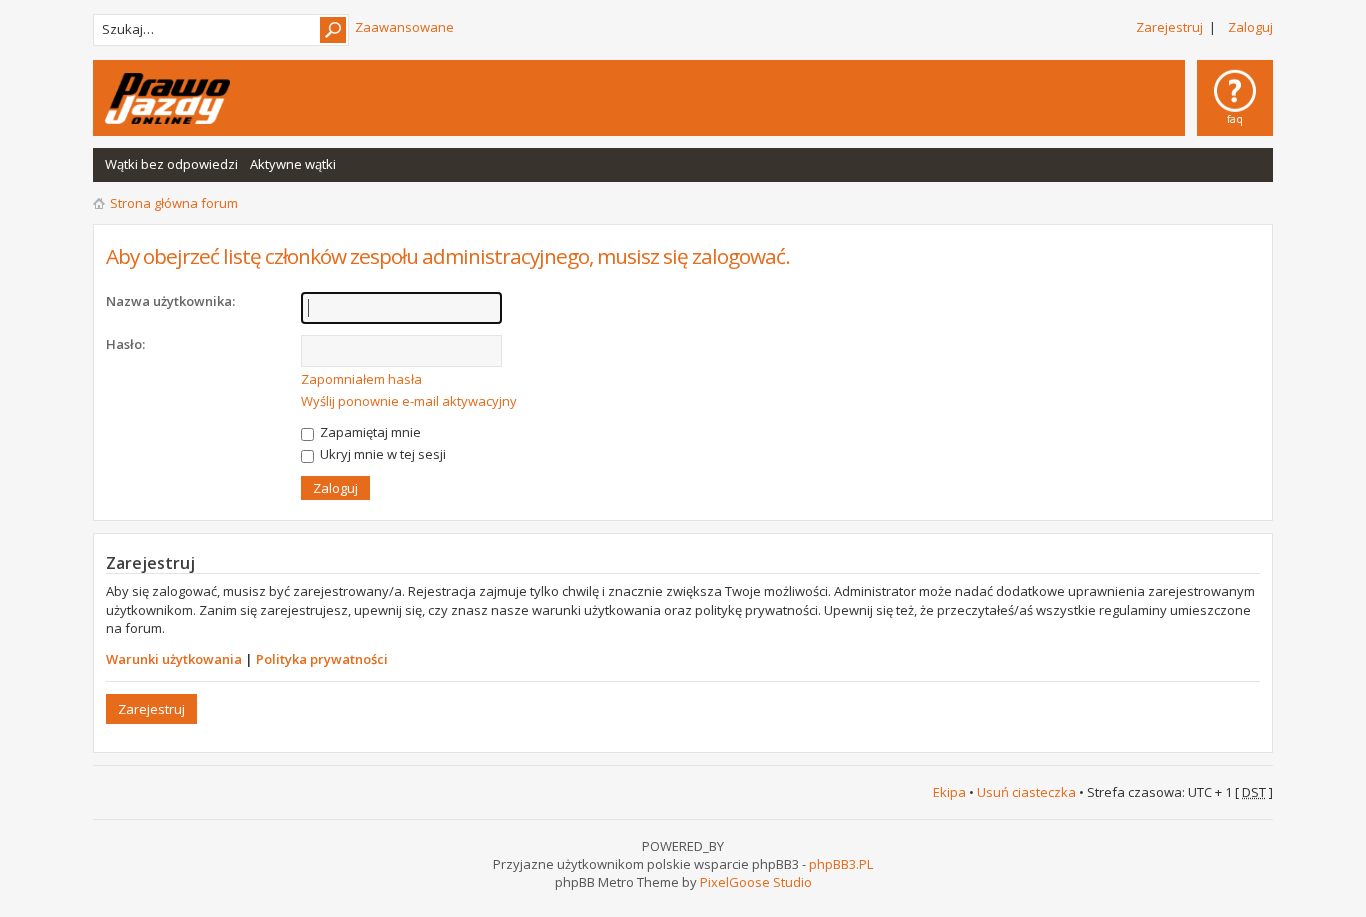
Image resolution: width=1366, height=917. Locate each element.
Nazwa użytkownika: (170, 301)
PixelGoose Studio (756, 882)
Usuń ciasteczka (1026, 792)
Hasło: (125, 344)
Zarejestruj (1169, 27)
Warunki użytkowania (174, 659)
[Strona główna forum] (167, 98)
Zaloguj (1250, 27)
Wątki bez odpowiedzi (171, 164)
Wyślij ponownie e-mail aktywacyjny (409, 401)
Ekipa (949, 792)
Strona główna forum (174, 203)
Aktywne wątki (293, 164)
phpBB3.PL (841, 864)
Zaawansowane (404, 27)
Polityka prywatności (322, 659)
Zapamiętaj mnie (369, 432)
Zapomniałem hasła (361, 379)
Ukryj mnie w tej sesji (381, 454)
